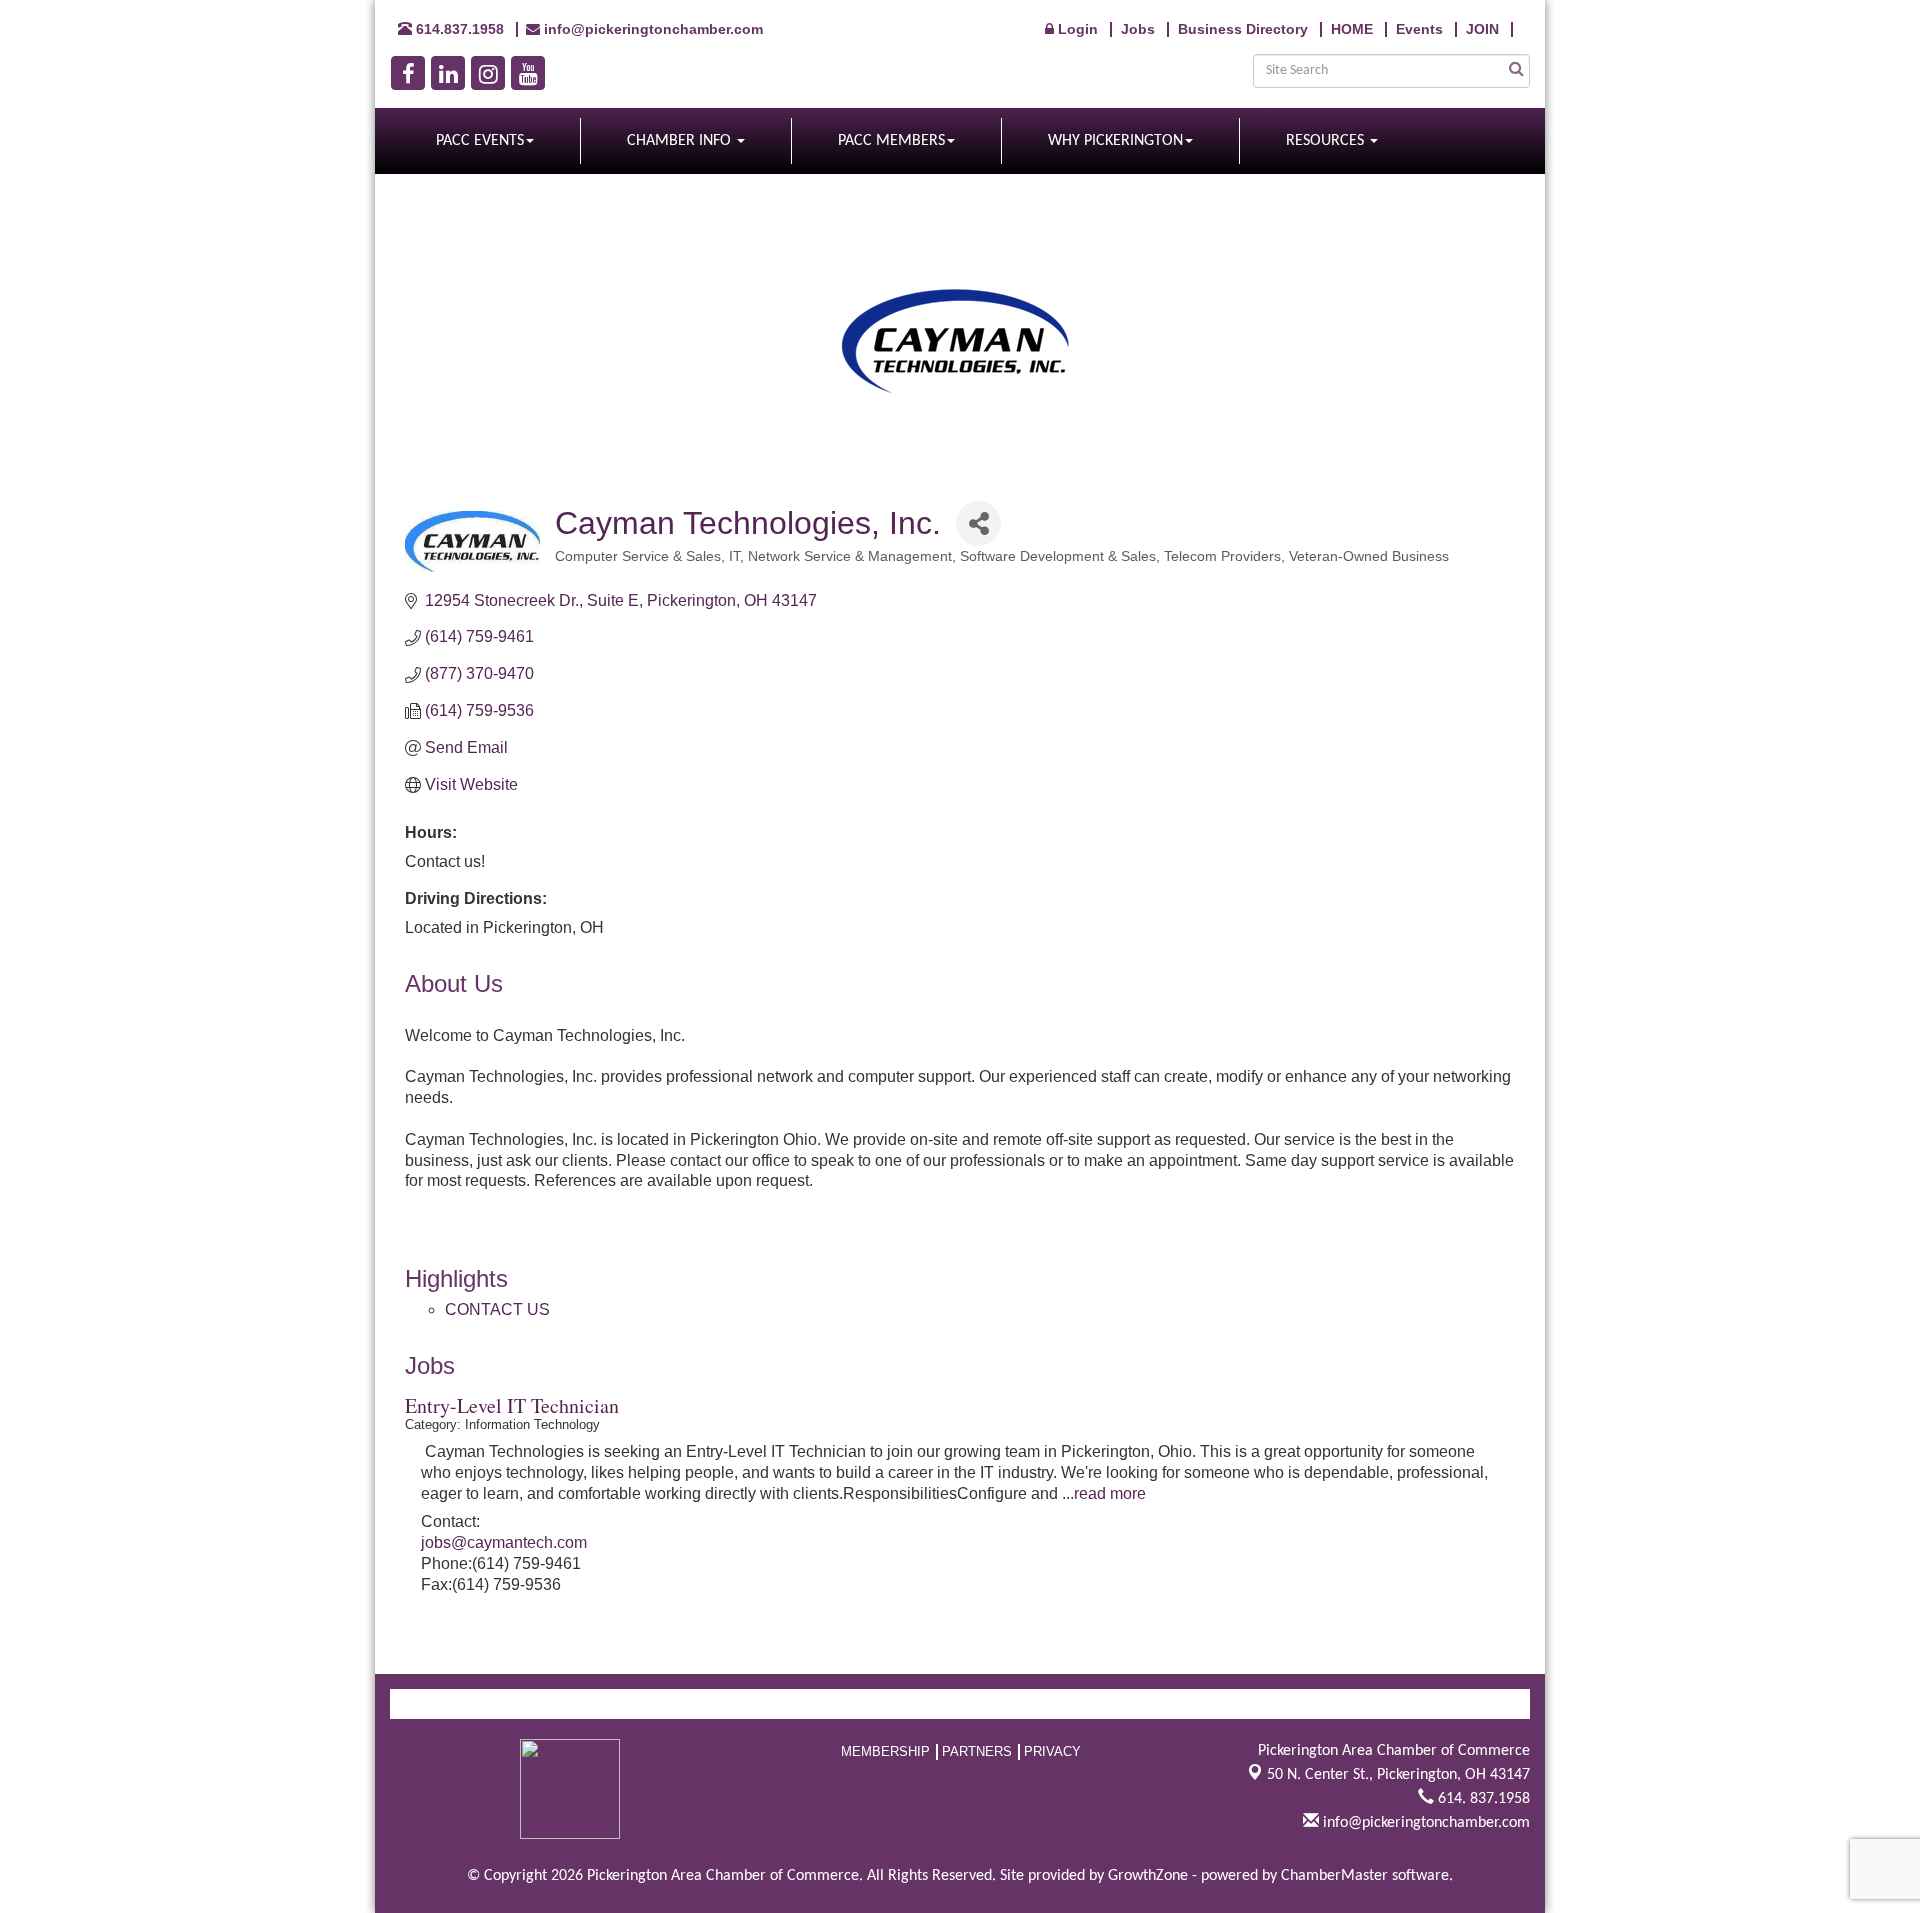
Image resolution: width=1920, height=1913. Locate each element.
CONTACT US (497, 1309)
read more (1110, 1493)
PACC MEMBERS (891, 141)
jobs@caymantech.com (504, 1542)
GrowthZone (1148, 1876)
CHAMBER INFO (681, 141)
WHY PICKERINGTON (1115, 141)
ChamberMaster (1334, 1876)
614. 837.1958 (1482, 1799)
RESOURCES (1327, 141)
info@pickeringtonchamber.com (1424, 1823)
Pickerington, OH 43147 (1398, 1775)
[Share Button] (978, 523)
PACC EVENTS (480, 141)
